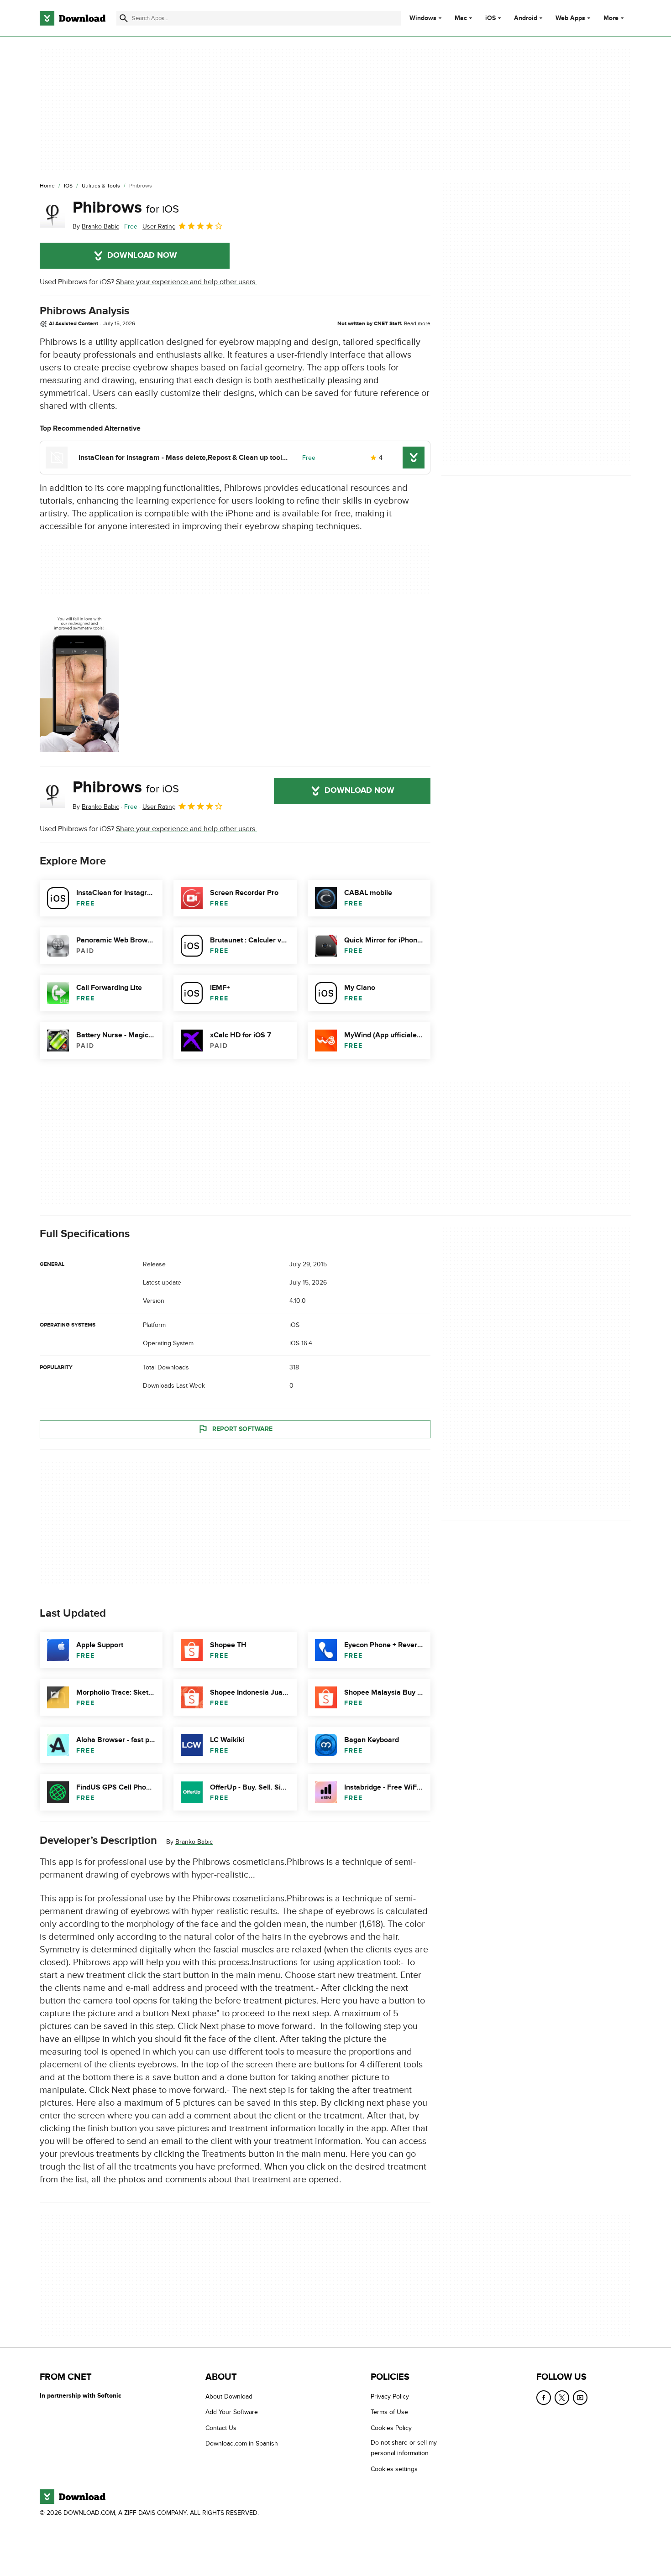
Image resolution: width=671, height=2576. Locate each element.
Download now (142, 255)
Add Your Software (232, 2412)
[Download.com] (73, 18)
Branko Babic (194, 1842)
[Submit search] (124, 18)
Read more (417, 323)
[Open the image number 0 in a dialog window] (79, 681)
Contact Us (221, 2428)
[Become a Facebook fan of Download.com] (544, 2398)
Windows (423, 18)
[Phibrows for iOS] (52, 215)
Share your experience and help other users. (186, 282)
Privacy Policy (390, 2396)
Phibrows (126, 208)
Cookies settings (394, 2469)
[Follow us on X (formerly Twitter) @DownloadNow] (562, 2398)
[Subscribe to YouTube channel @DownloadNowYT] (580, 2398)
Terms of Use (389, 2412)
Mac (461, 18)
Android (526, 18)
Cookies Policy (391, 2428)
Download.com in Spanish (242, 2444)
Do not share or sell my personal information (404, 2448)
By (96, 226)
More (611, 18)
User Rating (159, 226)
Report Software (242, 1429)
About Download (229, 2396)
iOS (490, 18)
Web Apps (570, 18)
